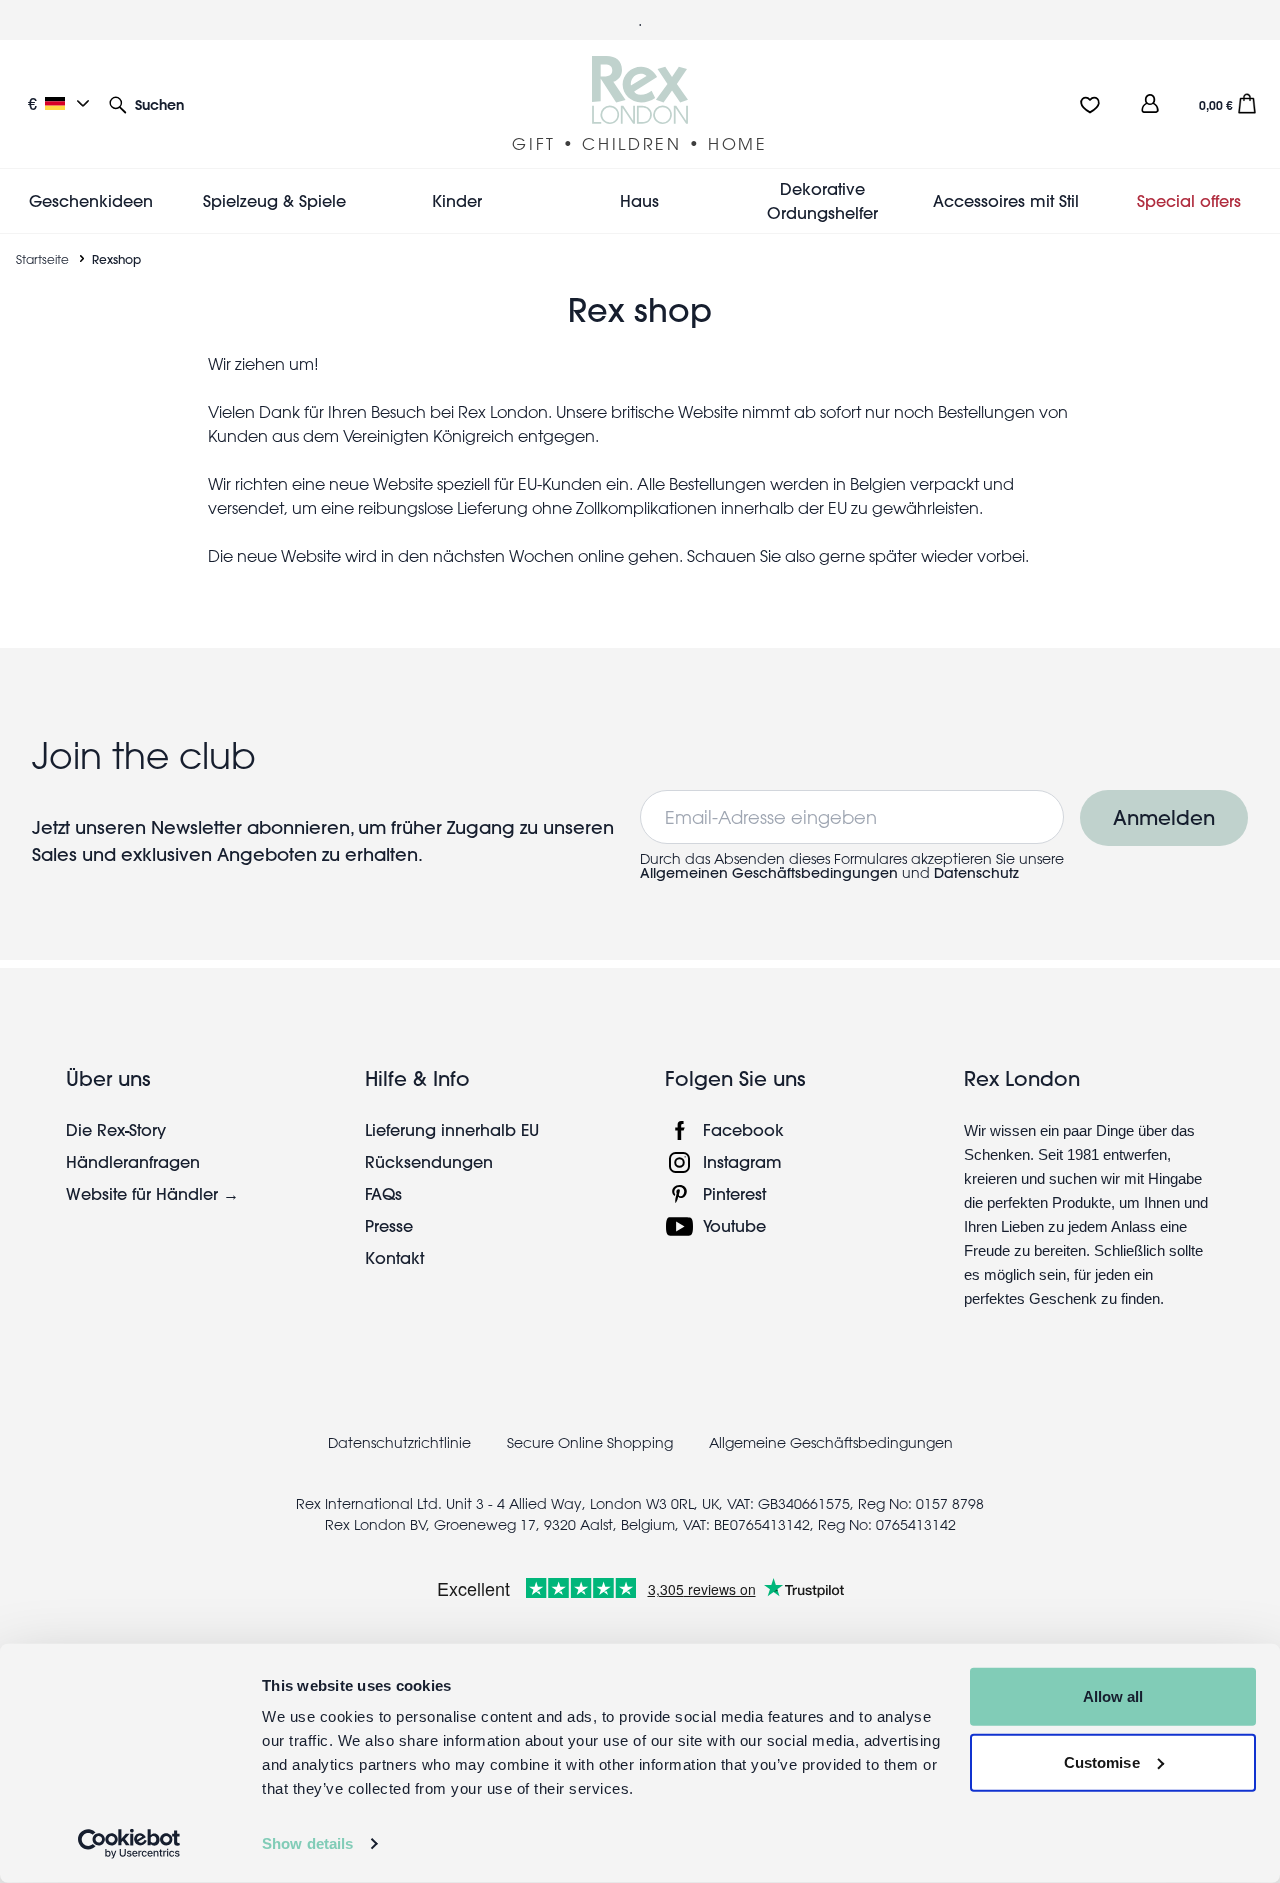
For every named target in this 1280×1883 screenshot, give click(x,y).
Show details (307, 1843)
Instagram (742, 1161)
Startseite (42, 259)
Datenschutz (976, 873)
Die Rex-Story (116, 1129)
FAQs (383, 1193)
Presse (389, 1225)
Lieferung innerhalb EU (452, 1129)
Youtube (734, 1225)
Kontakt (394, 1257)
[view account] (1150, 103)
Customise (1102, 1761)
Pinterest (734, 1193)
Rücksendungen (429, 1161)
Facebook (743, 1129)
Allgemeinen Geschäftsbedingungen (769, 873)
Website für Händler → (152, 1193)
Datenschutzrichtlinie (399, 1443)
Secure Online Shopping (592, 1443)
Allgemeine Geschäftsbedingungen (831, 1443)
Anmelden (1164, 817)
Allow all (1113, 1696)
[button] (146, 103)
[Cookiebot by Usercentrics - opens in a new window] (129, 1844)
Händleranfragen (133, 1161)
